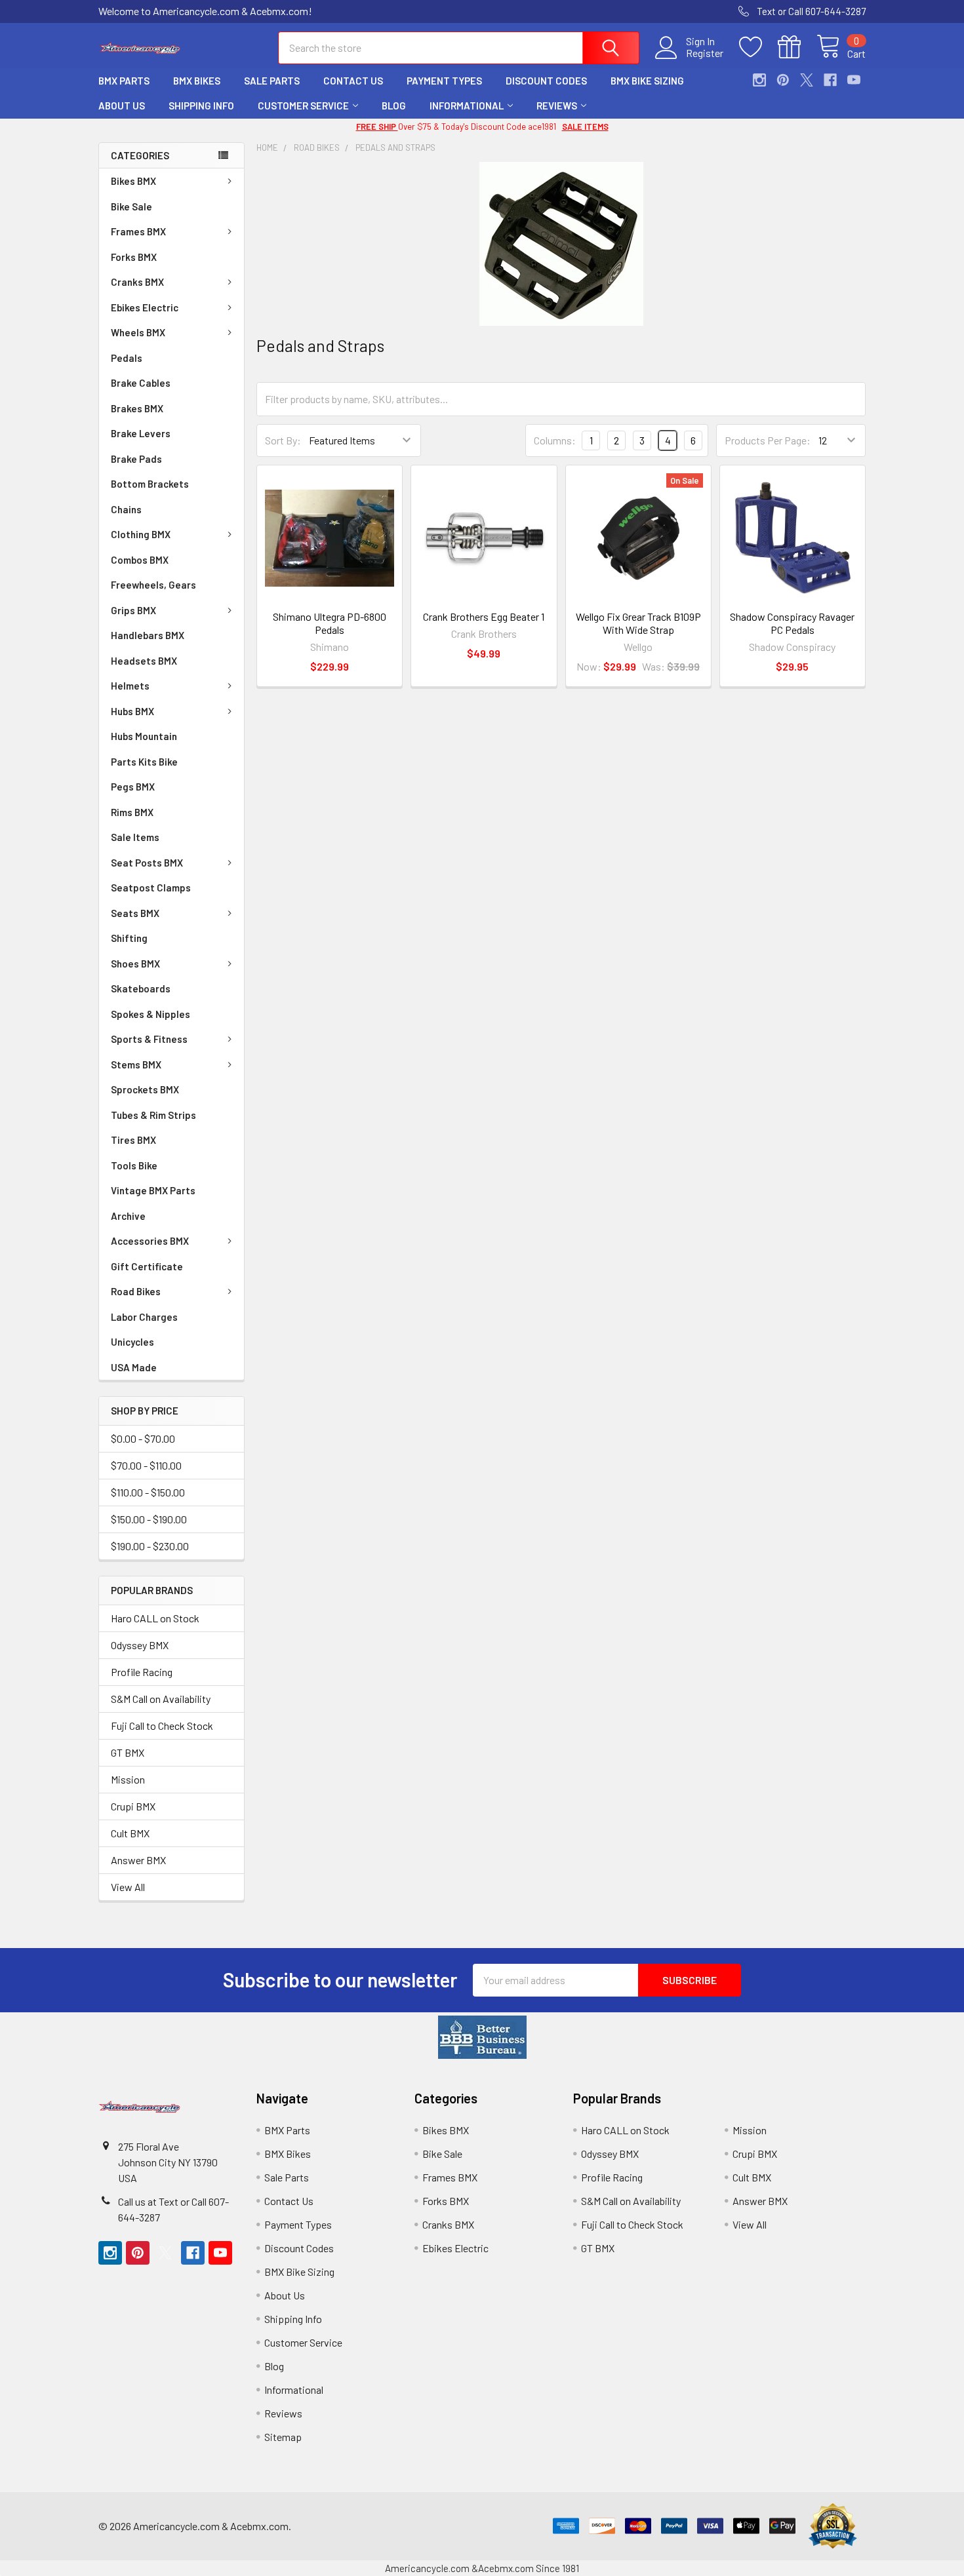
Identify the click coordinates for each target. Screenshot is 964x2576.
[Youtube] (854, 80)
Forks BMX (134, 257)
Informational (467, 106)
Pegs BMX (133, 787)
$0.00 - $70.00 (143, 1438)
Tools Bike (134, 1165)
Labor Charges (144, 1317)
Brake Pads (136, 459)
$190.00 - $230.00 (150, 1546)
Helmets (130, 686)
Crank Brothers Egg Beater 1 (484, 616)
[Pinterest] (783, 80)
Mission (128, 1779)
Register (705, 53)
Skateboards (141, 988)
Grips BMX (133, 610)
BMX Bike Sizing (647, 81)
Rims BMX (132, 812)
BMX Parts (124, 81)
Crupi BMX (133, 1806)
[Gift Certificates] (797, 47)
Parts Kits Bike (144, 762)
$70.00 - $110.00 (146, 1465)
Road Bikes (136, 1291)
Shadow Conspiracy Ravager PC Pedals (792, 623)
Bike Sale (131, 206)
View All (128, 1887)
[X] (807, 80)
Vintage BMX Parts (153, 1190)
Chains (126, 509)
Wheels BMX (138, 332)
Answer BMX (138, 1860)
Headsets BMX (144, 661)
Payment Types (444, 81)
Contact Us (353, 81)
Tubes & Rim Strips (153, 1115)
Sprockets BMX (145, 1089)
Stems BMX (136, 1064)
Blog (394, 106)
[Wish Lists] (758, 47)
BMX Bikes (197, 81)
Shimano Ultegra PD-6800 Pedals (330, 623)
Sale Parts (272, 81)
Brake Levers (141, 433)
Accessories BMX (150, 1241)
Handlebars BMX (148, 635)
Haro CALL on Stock (155, 1618)
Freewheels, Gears (153, 585)
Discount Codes (546, 81)
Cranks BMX (137, 282)
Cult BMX (130, 1833)
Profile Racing (142, 1672)
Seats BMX (135, 913)
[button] (482, 2037)
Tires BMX (133, 1140)
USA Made (134, 1367)
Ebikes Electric (145, 307)
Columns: (555, 440)
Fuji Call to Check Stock (162, 1726)
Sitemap (283, 2437)
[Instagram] (759, 80)
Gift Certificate (147, 1266)
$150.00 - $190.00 (149, 1519)
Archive (128, 1216)
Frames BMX (138, 231)
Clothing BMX (141, 534)
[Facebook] (830, 80)
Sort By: (283, 440)
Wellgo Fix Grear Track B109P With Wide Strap (638, 623)
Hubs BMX (132, 711)
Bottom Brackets (150, 484)
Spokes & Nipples (151, 1014)
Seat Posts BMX (147, 863)
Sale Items (135, 837)
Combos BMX (140, 560)
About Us (122, 106)
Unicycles (132, 1342)
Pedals (127, 358)
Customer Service (303, 106)
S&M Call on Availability (161, 1699)
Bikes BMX (133, 181)
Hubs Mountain (144, 736)
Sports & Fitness (149, 1039)
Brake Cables (141, 383)
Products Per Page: (768, 440)
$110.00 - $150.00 (148, 1492)
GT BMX (128, 1752)
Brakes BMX (137, 408)
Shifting (129, 938)
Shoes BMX (135, 964)
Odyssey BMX (140, 1645)
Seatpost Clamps (151, 888)
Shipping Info (201, 106)
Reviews (557, 106)
